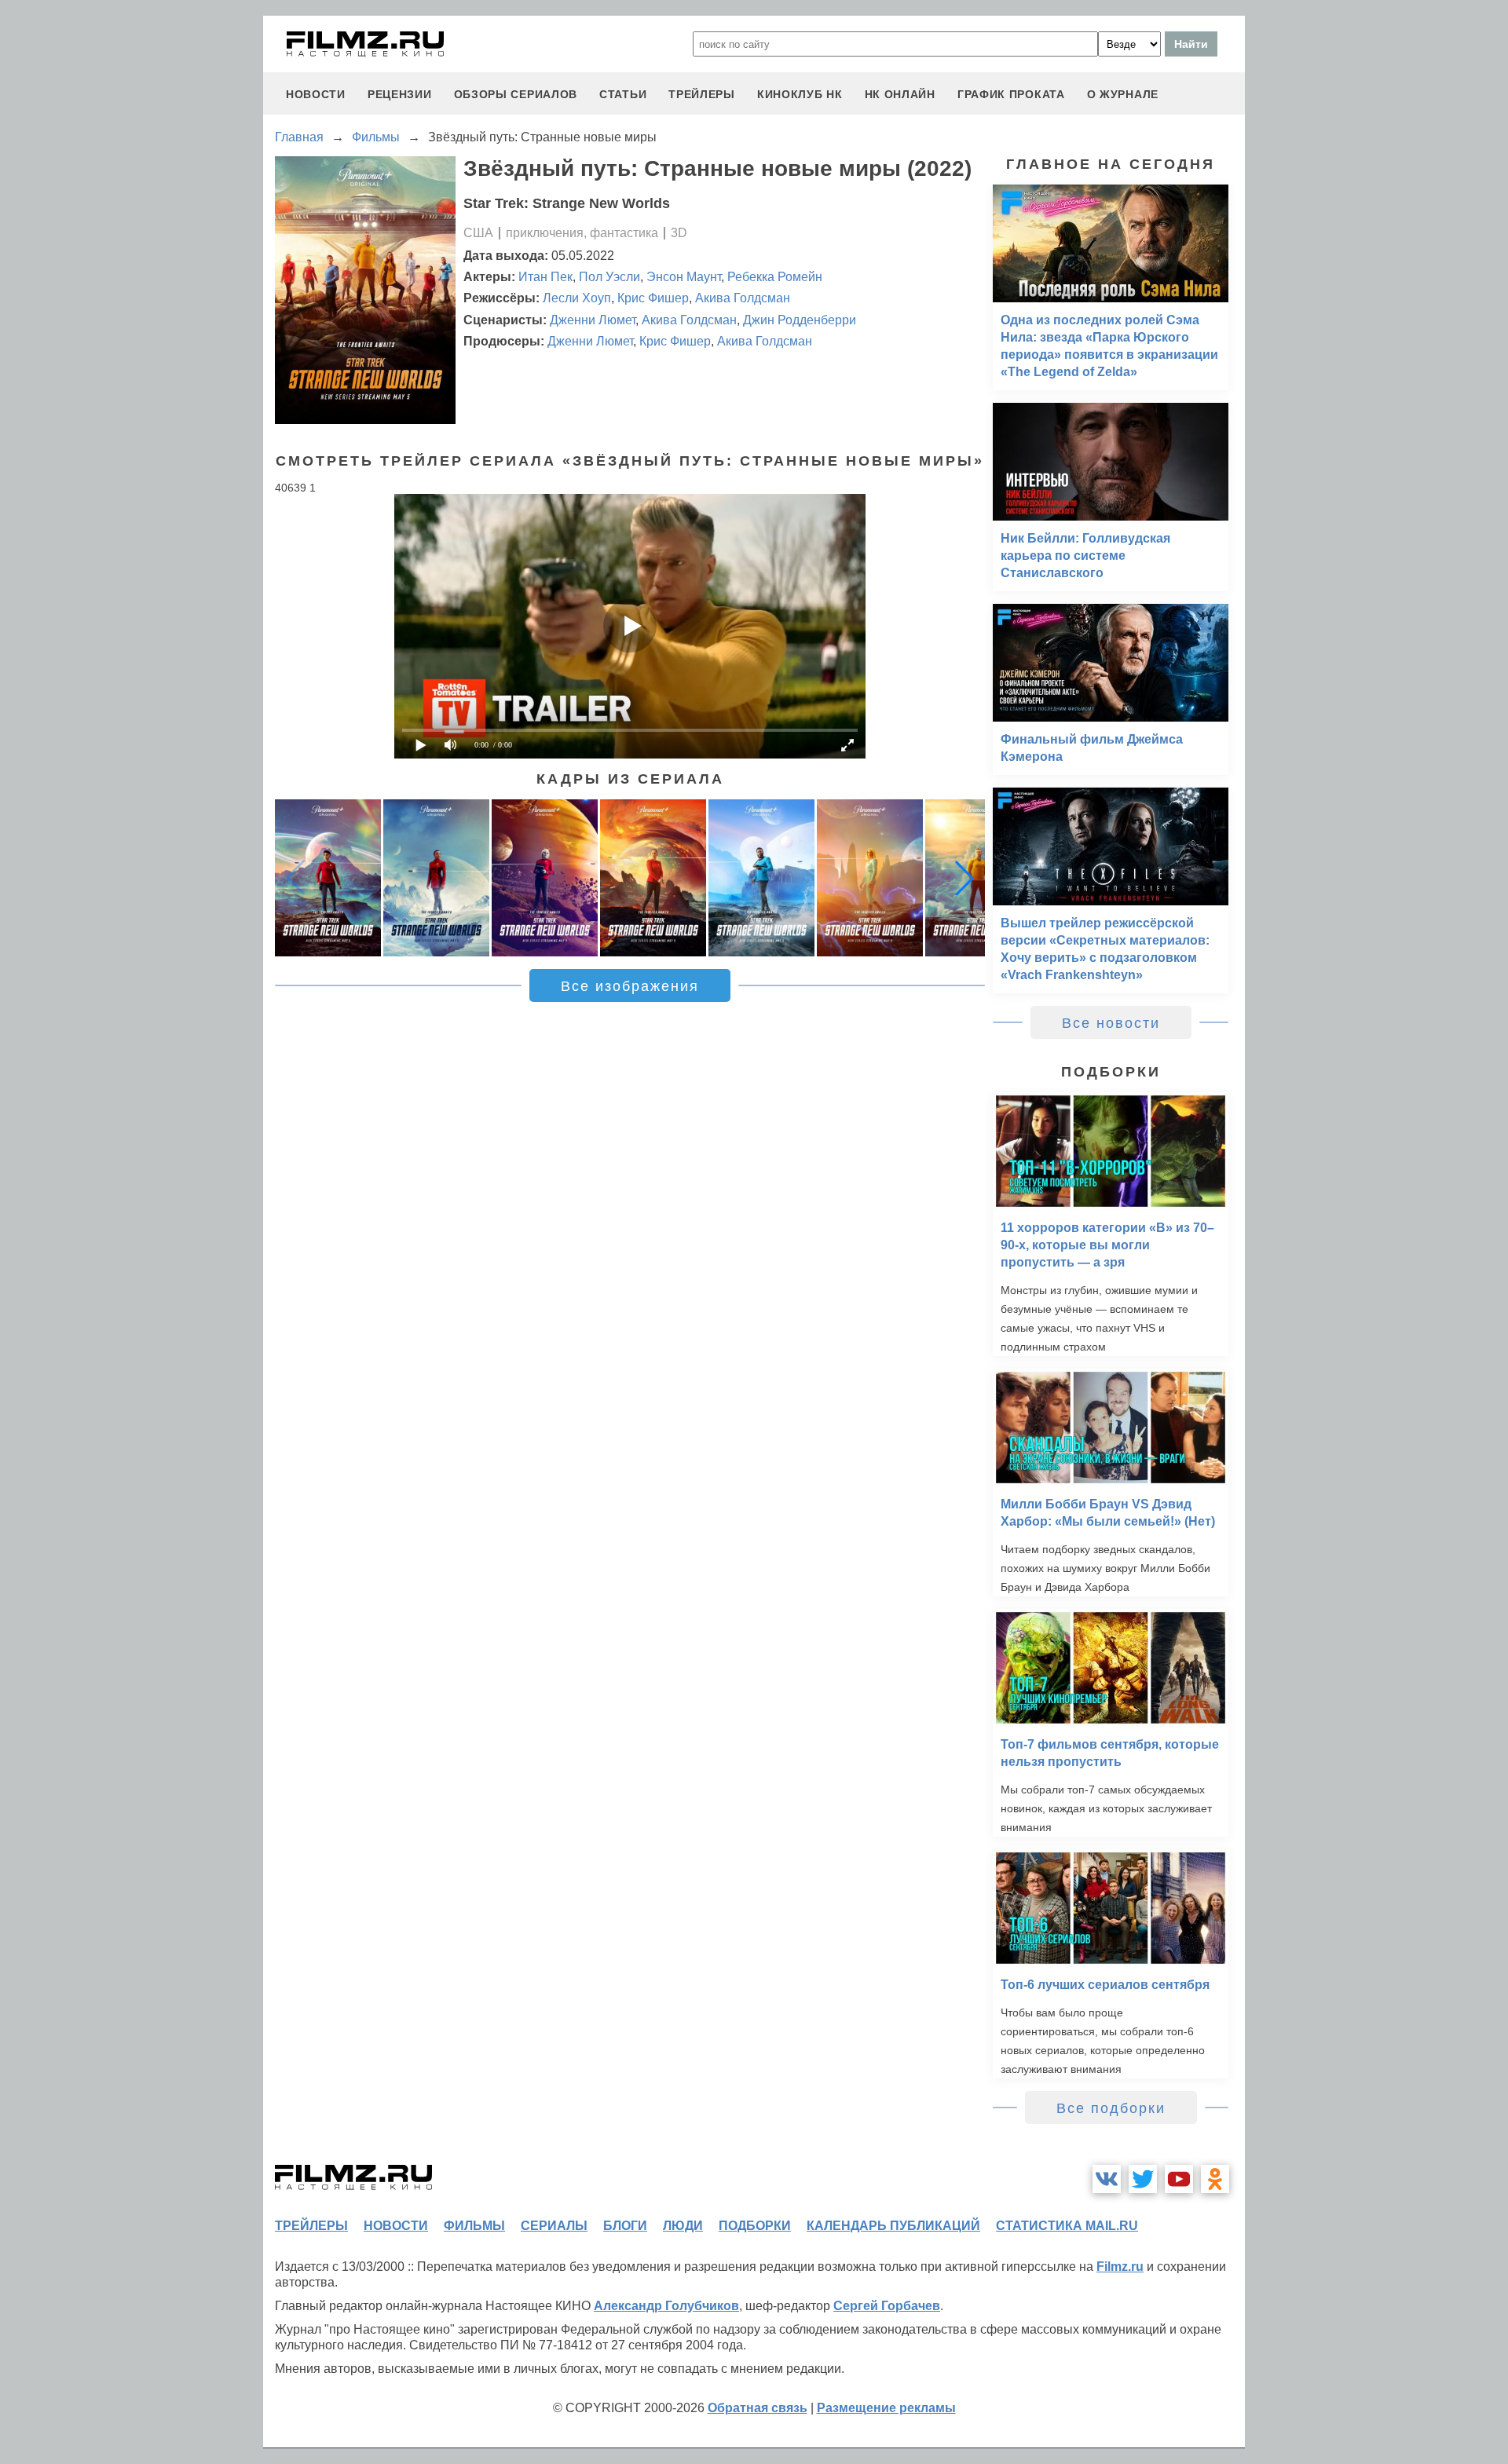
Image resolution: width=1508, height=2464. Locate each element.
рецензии (400, 94)
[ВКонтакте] (1107, 2179)
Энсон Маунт (684, 277)
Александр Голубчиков (666, 2306)
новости (316, 94)
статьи (623, 94)
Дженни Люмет (593, 320)
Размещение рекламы (886, 2408)
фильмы (474, 2226)
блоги (625, 2226)
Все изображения (630, 986)
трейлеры (702, 94)
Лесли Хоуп (577, 298)
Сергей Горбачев (887, 2306)
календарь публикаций (893, 2226)
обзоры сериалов (516, 94)
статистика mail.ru (1067, 2226)
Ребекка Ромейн (775, 277)
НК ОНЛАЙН (900, 94)
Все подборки (1111, 2108)
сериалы (554, 2226)
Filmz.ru (1120, 2267)
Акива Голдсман (743, 298)
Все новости (1111, 1023)
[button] (964, 878)
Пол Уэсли (609, 277)
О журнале (1123, 94)
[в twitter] (1143, 2179)
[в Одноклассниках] (1215, 2179)
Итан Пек (545, 277)
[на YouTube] (1179, 2179)
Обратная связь (758, 2408)
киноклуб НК (800, 94)
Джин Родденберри (800, 320)
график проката (1011, 94)
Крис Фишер (653, 298)
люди (683, 2226)
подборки (755, 2226)
